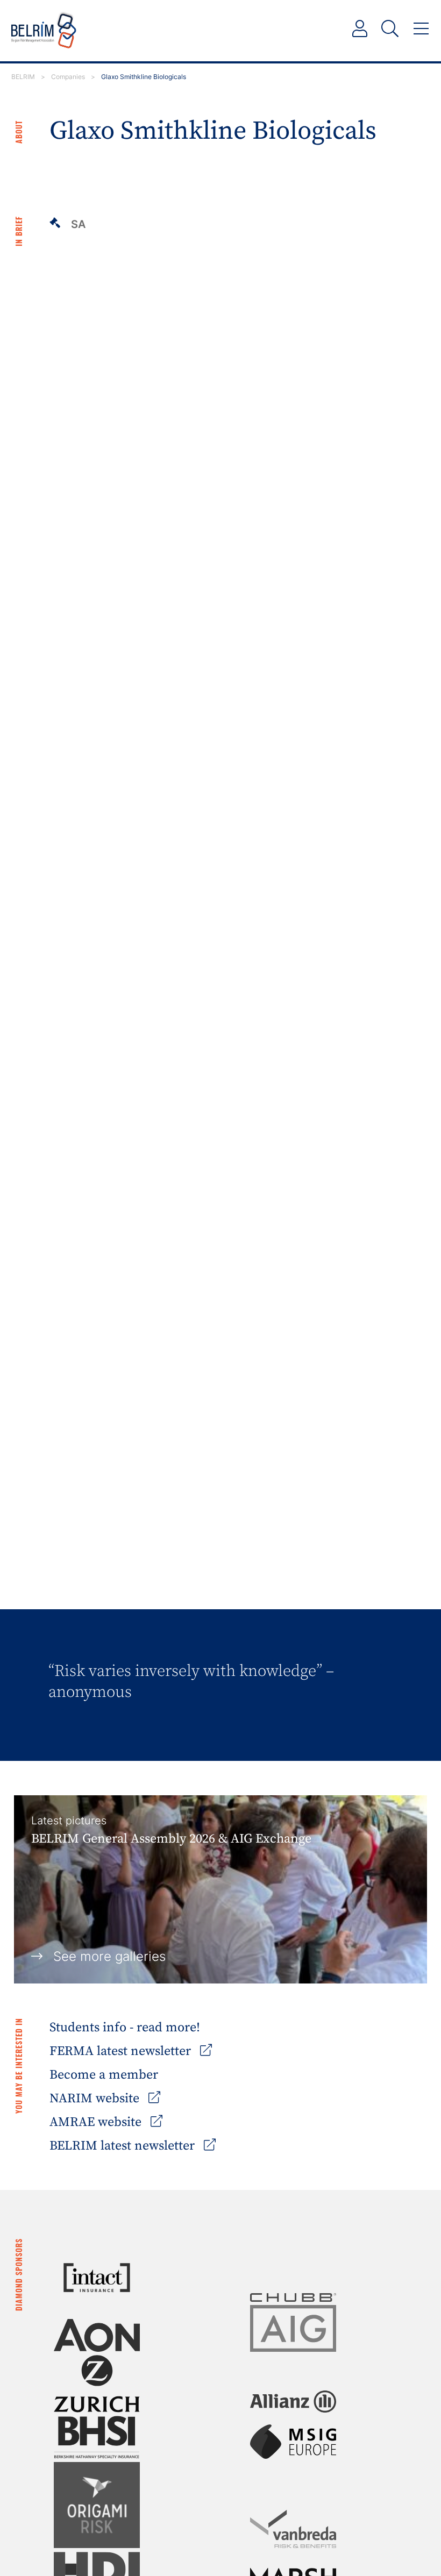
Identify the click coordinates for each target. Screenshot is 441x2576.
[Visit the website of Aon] (97, 2335)
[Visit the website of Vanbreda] (293, 2529)
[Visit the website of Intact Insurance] (97, 2278)
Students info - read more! (125, 2028)
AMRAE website (97, 2122)
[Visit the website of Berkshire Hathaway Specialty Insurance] (97, 2437)
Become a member (104, 2075)
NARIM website (96, 2099)
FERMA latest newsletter (122, 2051)
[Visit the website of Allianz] (293, 2402)
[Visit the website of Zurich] (97, 2384)
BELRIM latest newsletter (124, 2146)
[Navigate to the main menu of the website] (421, 29)
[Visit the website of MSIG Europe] (293, 2442)
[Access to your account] (360, 29)
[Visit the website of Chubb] (293, 2297)
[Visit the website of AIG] (293, 2328)
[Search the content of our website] (390, 29)
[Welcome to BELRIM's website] (44, 31)
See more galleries (109, 1956)
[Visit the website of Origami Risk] (97, 2505)
